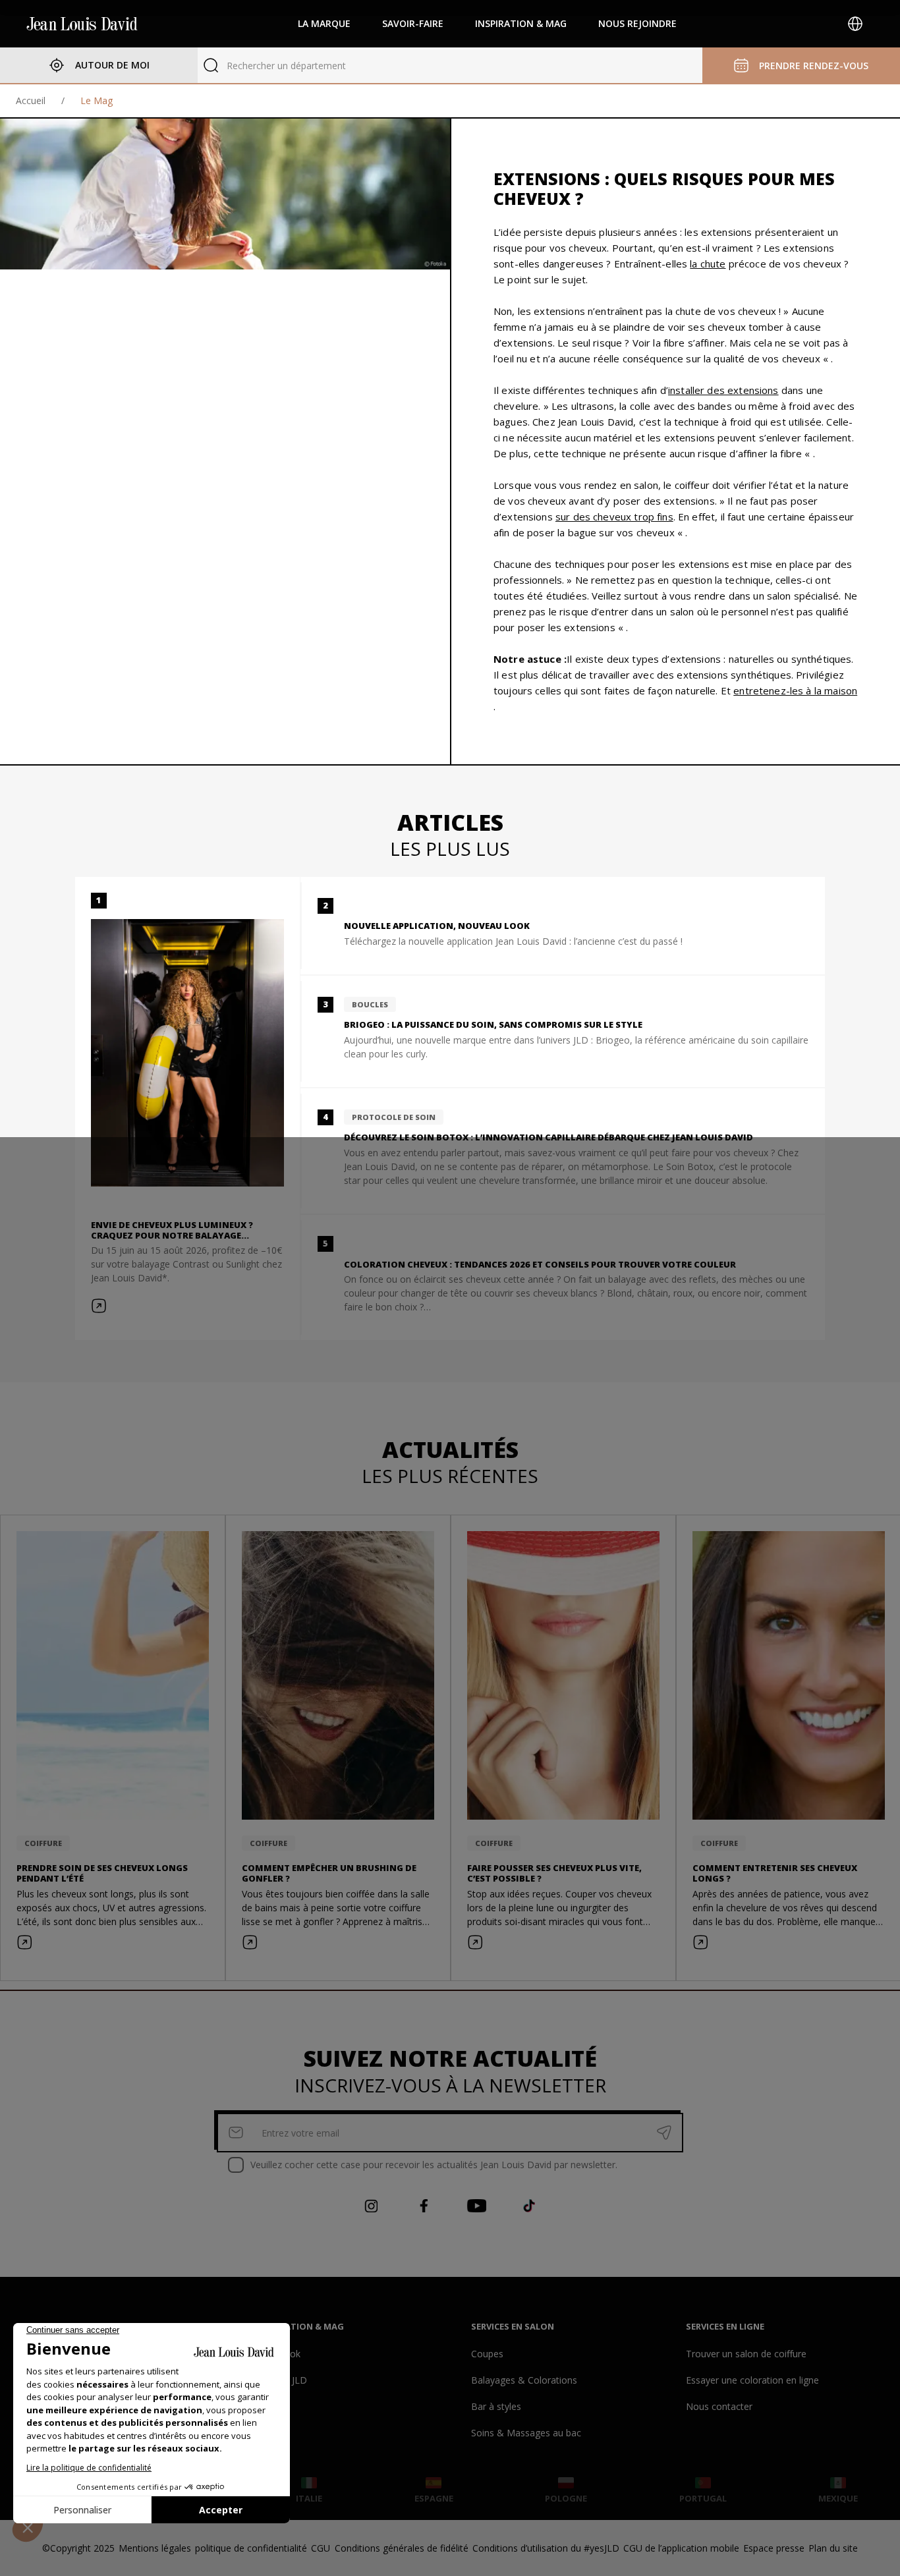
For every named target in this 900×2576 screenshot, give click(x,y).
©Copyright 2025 (78, 2548)
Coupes (487, 2354)
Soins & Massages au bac (526, 2433)
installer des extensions (723, 390)
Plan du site (833, 2548)
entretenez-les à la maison (795, 690)
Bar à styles (496, 2406)
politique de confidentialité (251, 2548)
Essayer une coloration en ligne (752, 2380)
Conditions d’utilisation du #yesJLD (546, 2548)
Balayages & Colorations (524, 2380)
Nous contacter (719, 2406)
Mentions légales (155, 2548)
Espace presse (774, 2548)
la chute (708, 264)
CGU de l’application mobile (681, 2548)
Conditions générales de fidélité (402, 2548)
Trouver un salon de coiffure (746, 2354)
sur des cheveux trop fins (614, 517)
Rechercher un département (286, 66)
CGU (321, 2548)
